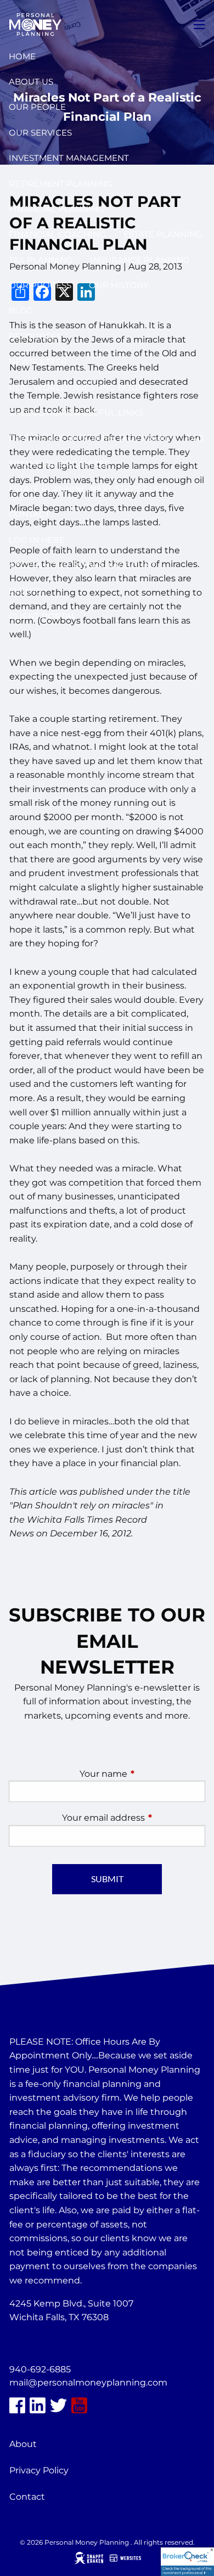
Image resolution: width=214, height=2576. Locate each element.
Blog (21, 310)
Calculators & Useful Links (76, 413)
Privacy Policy (39, 2470)
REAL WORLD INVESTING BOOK (77, 387)
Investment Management (69, 158)
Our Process (40, 285)
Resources (35, 336)
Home (22, 56)
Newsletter (38, 361)
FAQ (195, 438)
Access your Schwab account (82, 565)
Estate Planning (163, 234)
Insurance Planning (140, 260)
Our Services (40, 133)
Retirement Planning (61, 184)
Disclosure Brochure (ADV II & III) (88, 438)
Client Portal (43, 616)
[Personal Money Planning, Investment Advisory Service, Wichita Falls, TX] (37, 2344)
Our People (37, 107)
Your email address (134, 1818)
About (23, 2444)
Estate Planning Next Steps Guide (90, 489)
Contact (29, 514)
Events (25, 591)
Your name (142, 1774)
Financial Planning (57, 209)
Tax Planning (41, 260)
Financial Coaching (57, 234)
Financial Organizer (60, 464)
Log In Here (37, 540)
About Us (31, 82)
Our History (119, 285)
